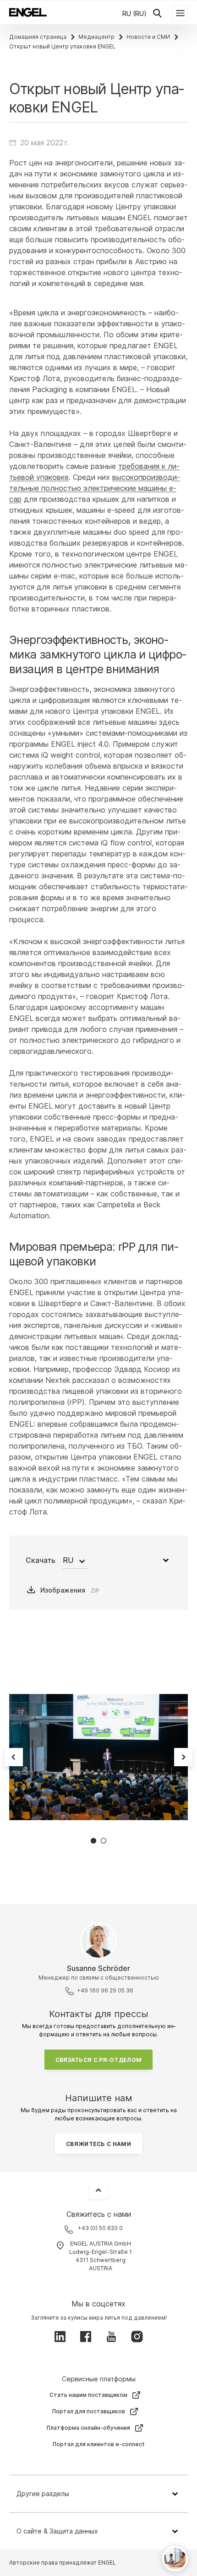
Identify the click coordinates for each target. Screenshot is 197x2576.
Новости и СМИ (148, 37)
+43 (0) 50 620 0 (100, 2228)
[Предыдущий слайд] (14, 1757)
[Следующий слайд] (183, 1757)
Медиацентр (96, 37)
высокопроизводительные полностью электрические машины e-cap (95, 488)
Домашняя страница (38, 37)
